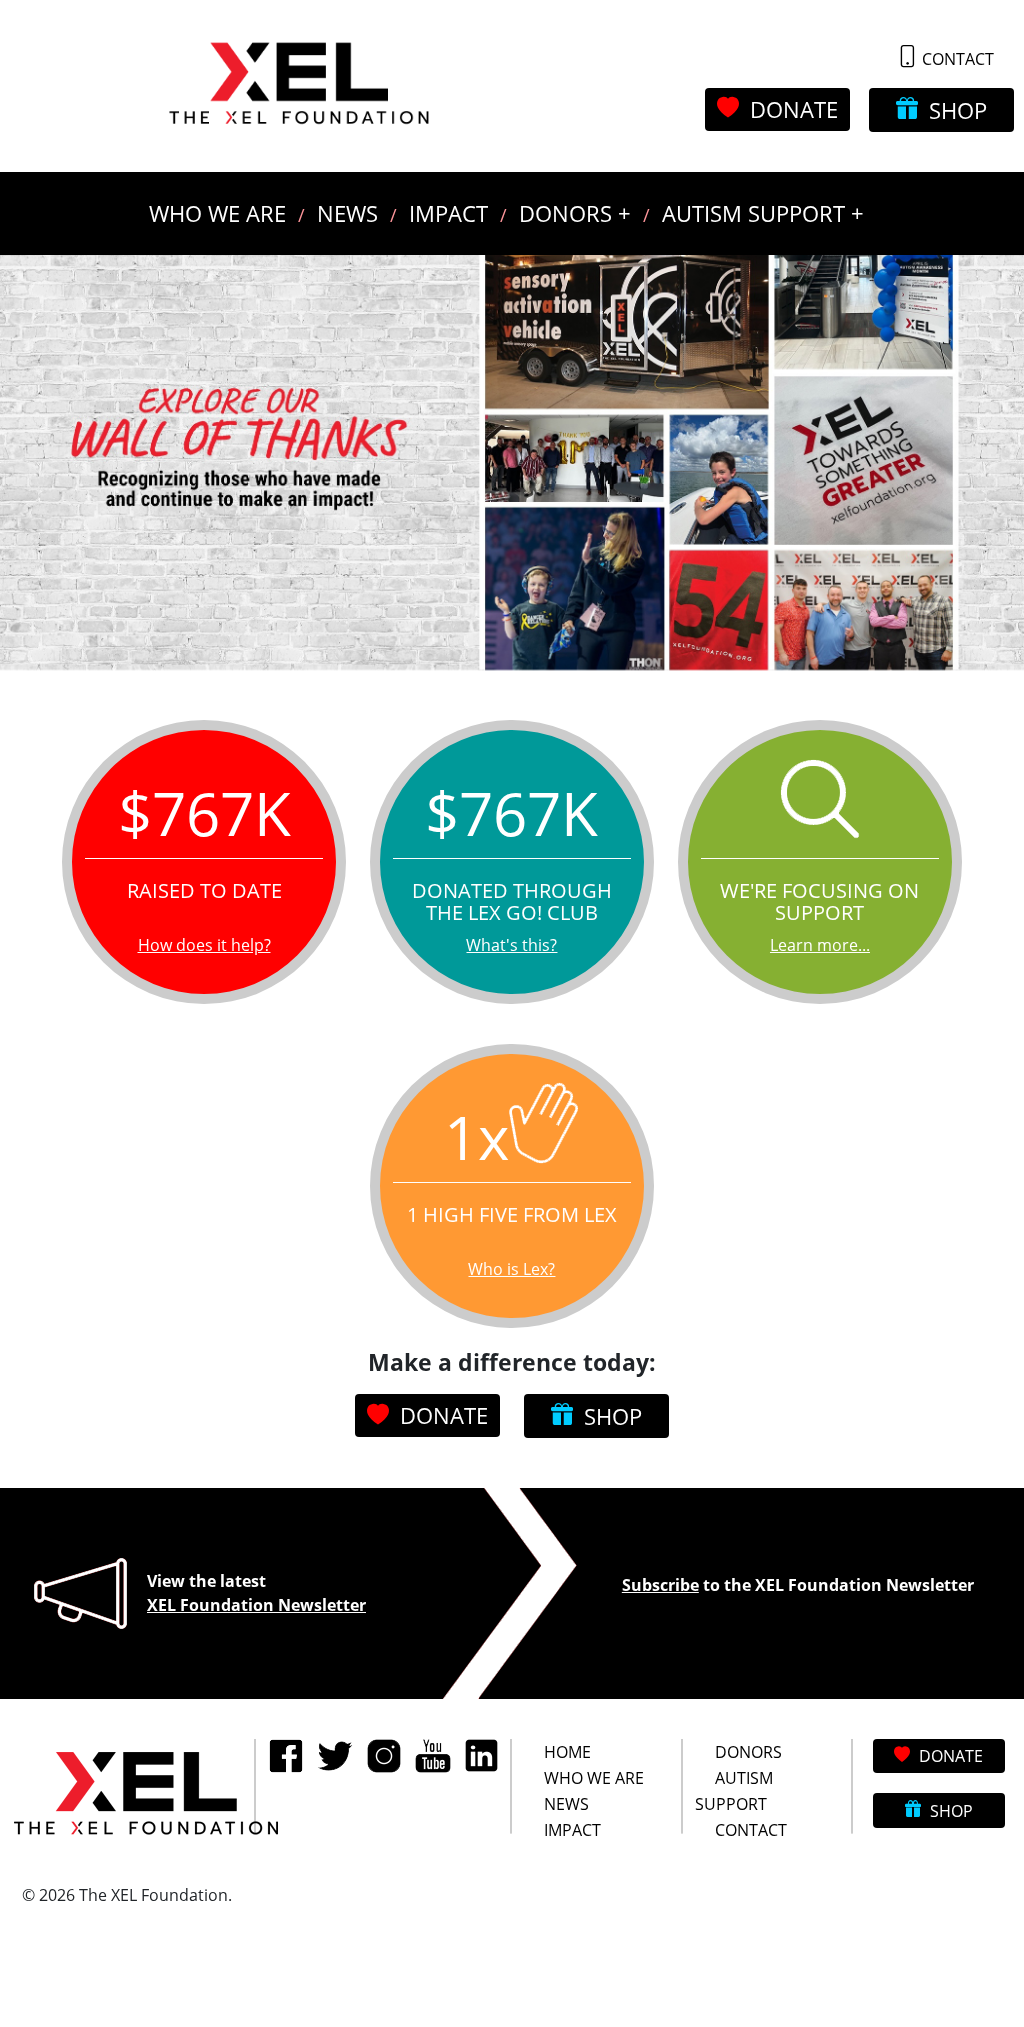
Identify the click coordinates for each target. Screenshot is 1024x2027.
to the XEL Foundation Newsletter (798, 1585)
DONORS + (575, 213)
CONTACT (956, 58)
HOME (567, 1751)
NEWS (347, 213)
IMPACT (448, 213)
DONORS (748, 1751)
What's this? (511, 944)
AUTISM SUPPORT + (763, 213)
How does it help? (204, 944)
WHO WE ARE (217, 213)
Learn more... (820, 944)
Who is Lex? (511, 1268)
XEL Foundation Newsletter (256, 1605)
